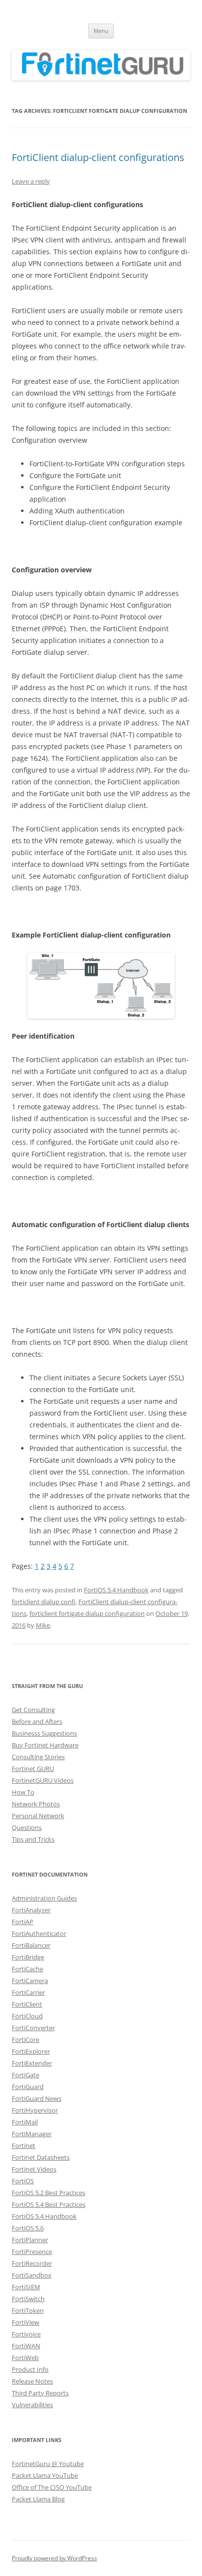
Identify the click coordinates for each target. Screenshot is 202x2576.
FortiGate (25, 2075)
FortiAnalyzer (31, 1910)
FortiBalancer (31, 1945)
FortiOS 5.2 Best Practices (49, 2193)
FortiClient (27, 2004)
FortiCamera (30, 1981)
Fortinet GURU (33, 1769)
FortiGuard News (37, 2098)
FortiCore (25, 2039)
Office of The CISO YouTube (52, 2487)
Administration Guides (44, 1898)
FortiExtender (32, 2063)
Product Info (30, 2369)
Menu (101, 31)
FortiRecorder (32, 2263)
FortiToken (28, 2310)
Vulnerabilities (32, 2405)
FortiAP (23, 1922)
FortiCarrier (28, 1992)
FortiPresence (32, 2252)
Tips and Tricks (33, 1839)
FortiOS (23, 2181)
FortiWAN (26, 2346)
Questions (27, 1827)
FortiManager (32, 2134)
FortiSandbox (32, 2275)
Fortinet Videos (34, 2169)
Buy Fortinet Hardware (45, 1745)
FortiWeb (25, 2358)
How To (23, 1792)
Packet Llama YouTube (45, 2475)
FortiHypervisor (35, 2110)
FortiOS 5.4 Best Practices (49, 2204)
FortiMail (25, 2122)
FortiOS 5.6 (28, 2228)
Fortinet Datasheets (41, 2157)
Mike (43, 1625)
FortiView (25, 2322)
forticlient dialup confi (44, 1602)
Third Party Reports (40, 2393)
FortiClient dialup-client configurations (98, 157)
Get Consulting (33, 1710)
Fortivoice (26, 2334)
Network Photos (36, 1804)
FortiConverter (33, 2028)
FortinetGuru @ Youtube (48, 2464)
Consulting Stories (38, 1757)
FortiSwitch (28, 2299)
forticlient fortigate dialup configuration (87, 1613)
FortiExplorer (31, 2051)
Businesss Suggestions (44, 1733)
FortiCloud (27, 2016)
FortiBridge (28, 1957)
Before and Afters (37, 1721)
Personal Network (38, 1816)
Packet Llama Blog (38, 2499)
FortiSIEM (26, 2287)
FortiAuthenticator (39, 1933)
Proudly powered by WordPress (54, 2558)
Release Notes (32, 2381)
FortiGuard (28, 2087)
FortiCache (27, 1969)
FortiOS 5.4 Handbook (116, 1590)
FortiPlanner (30, 2240)
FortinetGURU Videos (43, 1780)
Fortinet (24, 2146)
